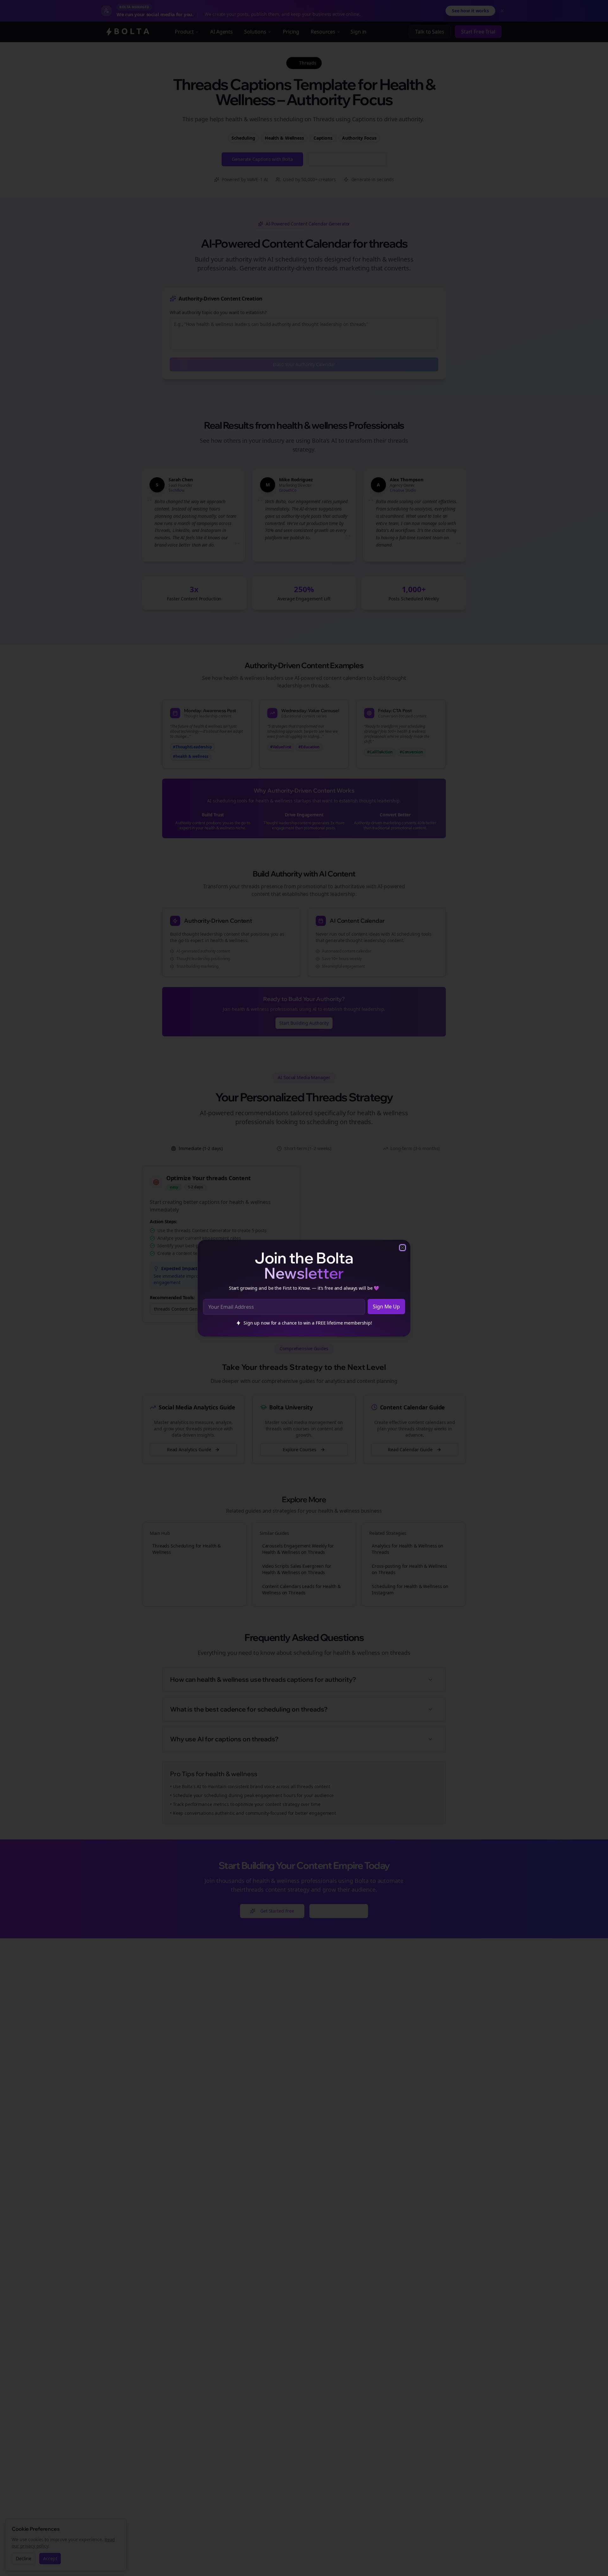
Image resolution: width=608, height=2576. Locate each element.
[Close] (402, 1248)
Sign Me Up (386, 1307)
